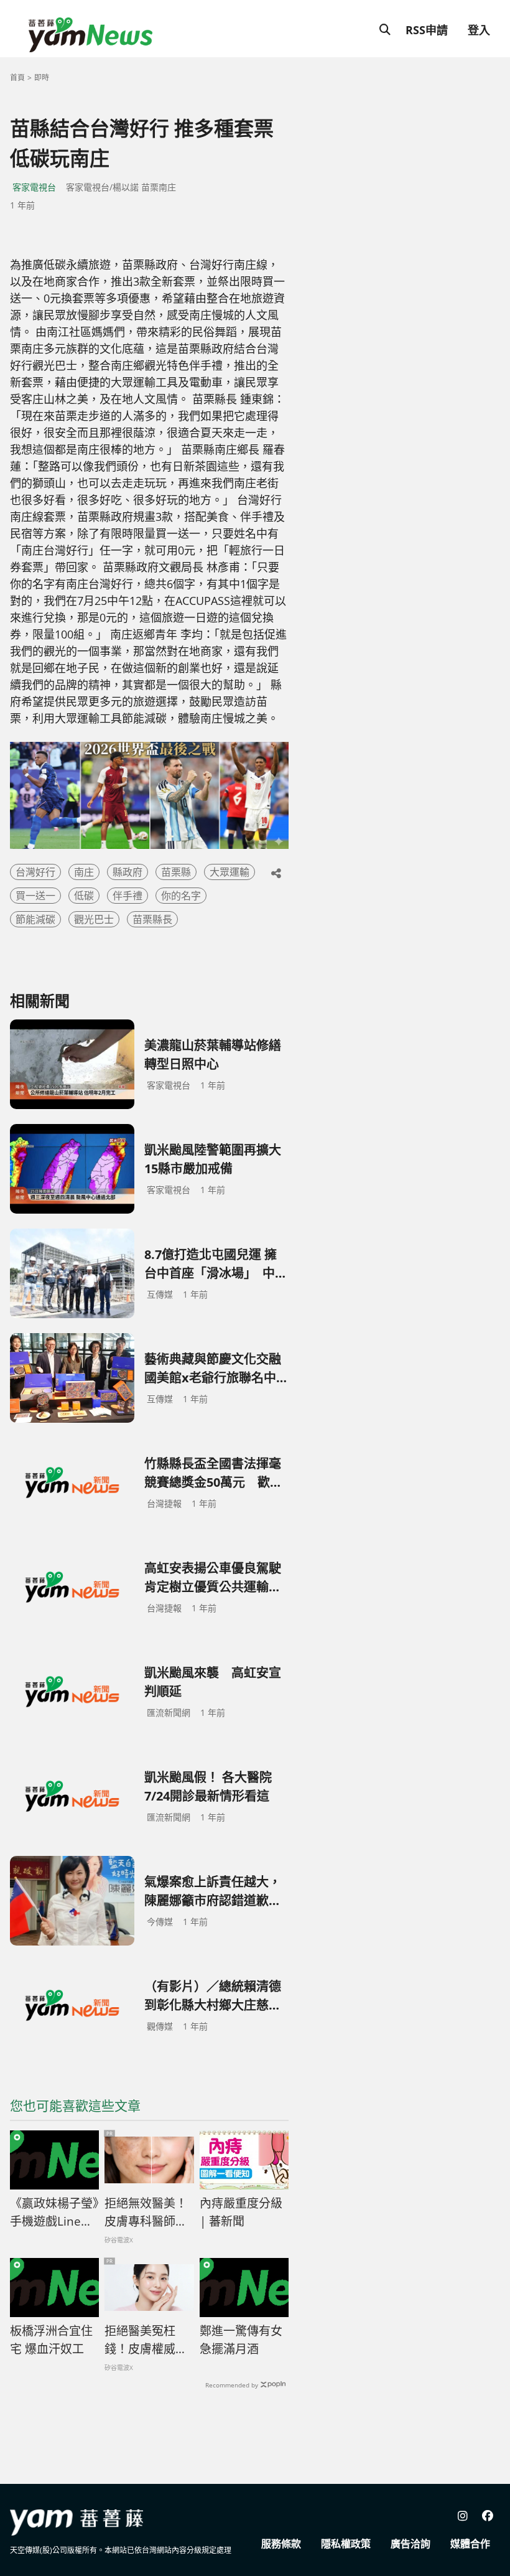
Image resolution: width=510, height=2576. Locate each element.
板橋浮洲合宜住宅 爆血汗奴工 (51, 2340)
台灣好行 (35, 872)
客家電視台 (34, 187)
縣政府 (127, 872)
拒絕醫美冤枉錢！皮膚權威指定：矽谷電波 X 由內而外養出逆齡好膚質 (146, 2340)
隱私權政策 (346, 2544)
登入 (479, 30)
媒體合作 (470, 2544)
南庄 (84, 872)
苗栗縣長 (152, 919)
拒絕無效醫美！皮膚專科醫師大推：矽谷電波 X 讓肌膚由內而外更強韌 (146, 2213)
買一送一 (35, 896)
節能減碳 (35, 919)
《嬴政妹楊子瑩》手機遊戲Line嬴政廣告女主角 (54, 2213)
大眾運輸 (229, 872)
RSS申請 (427, 30)
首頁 (17, 77)
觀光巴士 (94, 919)
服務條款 (281, 2544)
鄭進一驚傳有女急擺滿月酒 (241, 2340)
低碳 (84, 896)
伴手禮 (127, 896)
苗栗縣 (176, 872)
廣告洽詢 (410, 2544)
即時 (42, 77)
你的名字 (181, 896)
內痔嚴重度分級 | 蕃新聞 (241, 2212)
